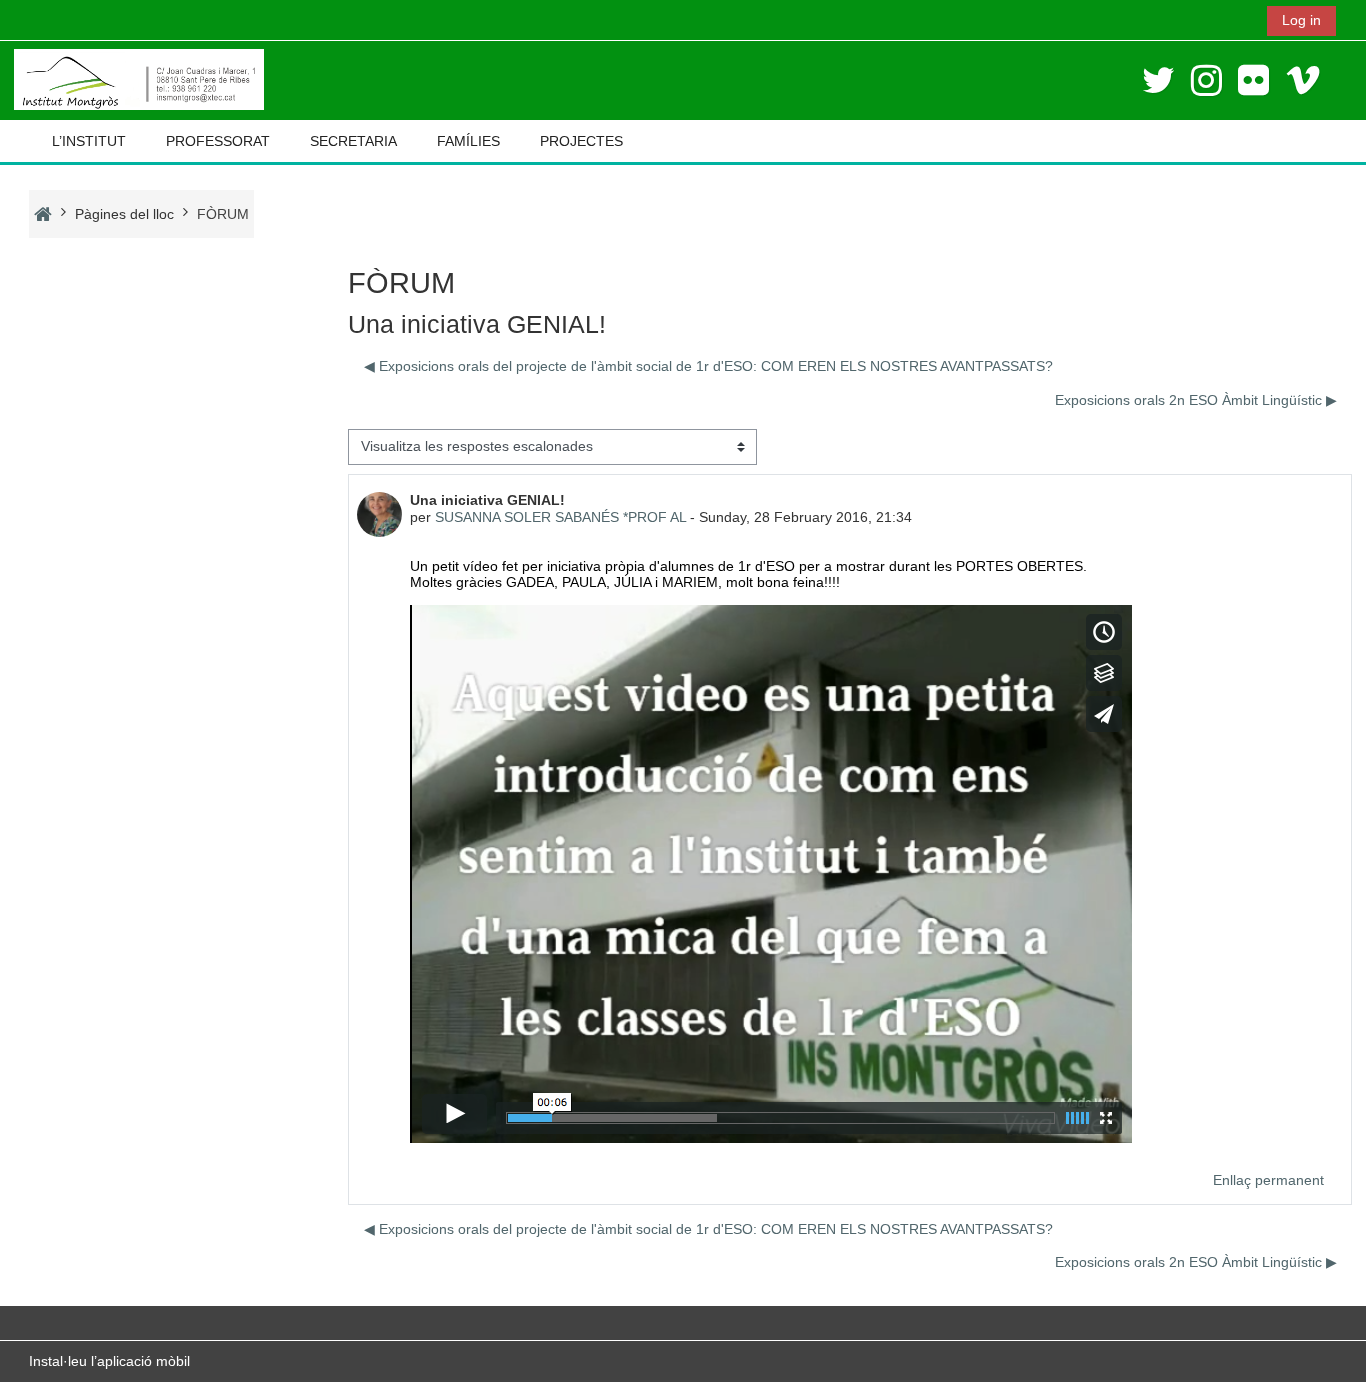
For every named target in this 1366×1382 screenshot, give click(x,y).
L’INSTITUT (89, 141)
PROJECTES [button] (581, 141)
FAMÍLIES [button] (468, 141)
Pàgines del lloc (124, 214)
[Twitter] (1158, 80)
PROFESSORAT (218, 141)
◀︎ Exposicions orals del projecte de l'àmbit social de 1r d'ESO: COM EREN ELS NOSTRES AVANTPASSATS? (708, 366)
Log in (1301, 20)
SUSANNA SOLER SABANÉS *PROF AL (560, 517)
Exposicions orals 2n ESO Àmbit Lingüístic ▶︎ (1196, 400)
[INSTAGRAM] (1206, 80)
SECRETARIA (353, 141)
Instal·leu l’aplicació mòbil (109, 1361)
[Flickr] (1253, 80)
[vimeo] (1303, 80)
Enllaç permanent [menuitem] (1268, 1180)
